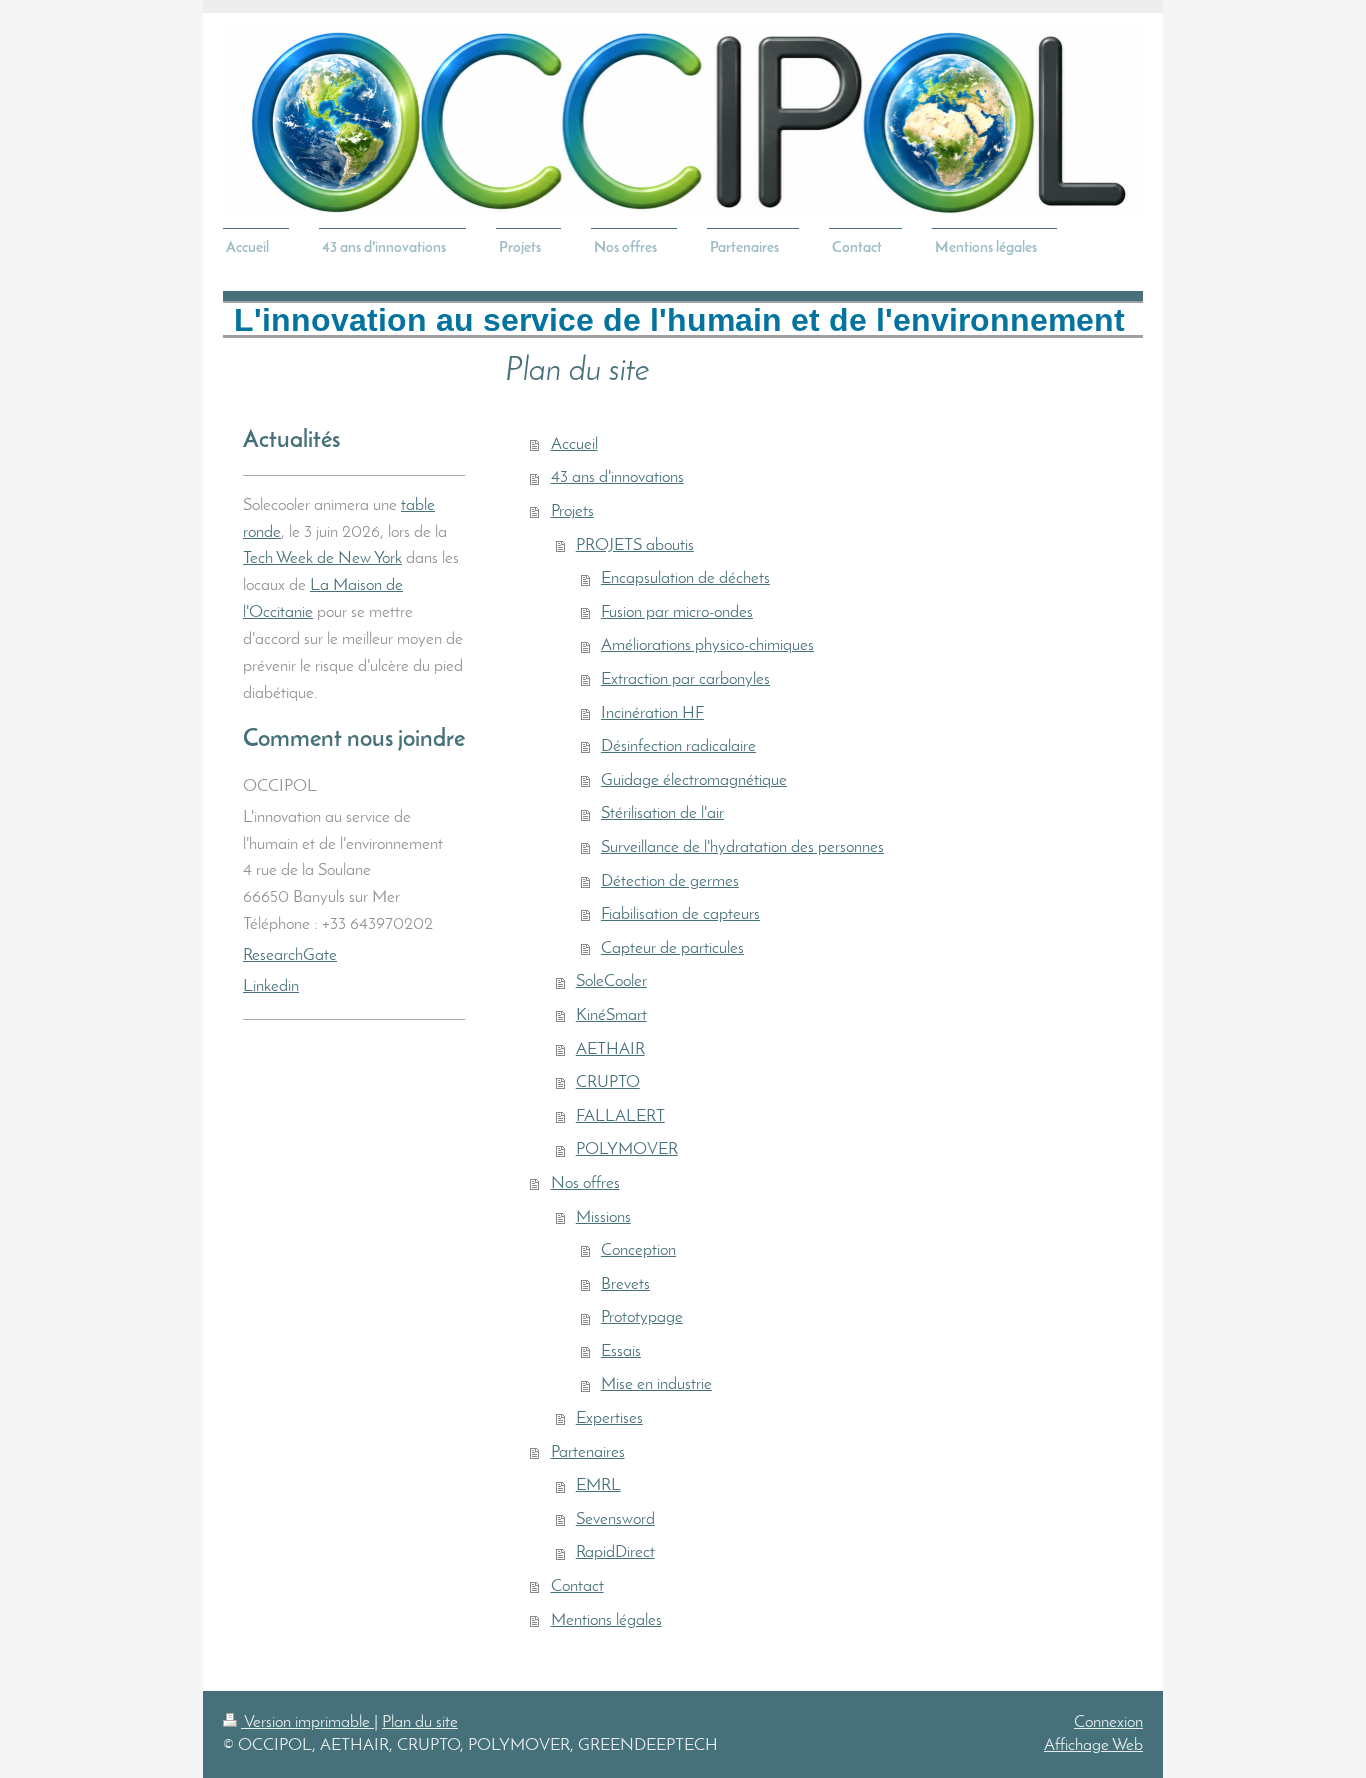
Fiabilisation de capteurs (680, 914)
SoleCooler (611, 981)
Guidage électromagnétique (694, 780)
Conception (638, 1250)
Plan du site (420, 1722)
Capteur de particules (672, 948)
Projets (572, 511)
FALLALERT (620, 1116)
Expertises (609, 1418)
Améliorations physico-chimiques (707, 645)
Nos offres (585, 1183)
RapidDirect (615, 1552)
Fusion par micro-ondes (677, 612)
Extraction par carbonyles (685, 679)
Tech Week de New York (322, 558)
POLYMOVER (627, 1149)
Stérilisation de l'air (662, 813)
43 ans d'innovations (617, 477)
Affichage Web (1093, 1745)
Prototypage (642, 1317)
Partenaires (588, 1452)
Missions (603, 1217)
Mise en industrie (656, 1384)
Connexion (1108, 1722)
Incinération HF (652, 713)
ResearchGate (290, 955)
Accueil (574, 444)
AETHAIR (610, 1049)
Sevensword (615, 1519)
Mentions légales (606, 1620)
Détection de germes (670, 881)
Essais (621, 1351)
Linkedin (271, 986)
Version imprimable (307, 1722)
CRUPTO (608, 1082)
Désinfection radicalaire (678, 746)
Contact (577, 1586)
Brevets (625, 1284)
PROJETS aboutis (635, 545)
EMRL (598, 1485)
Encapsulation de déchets (685, 578)
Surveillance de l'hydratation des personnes (742, 847)
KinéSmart (611, 1015)
